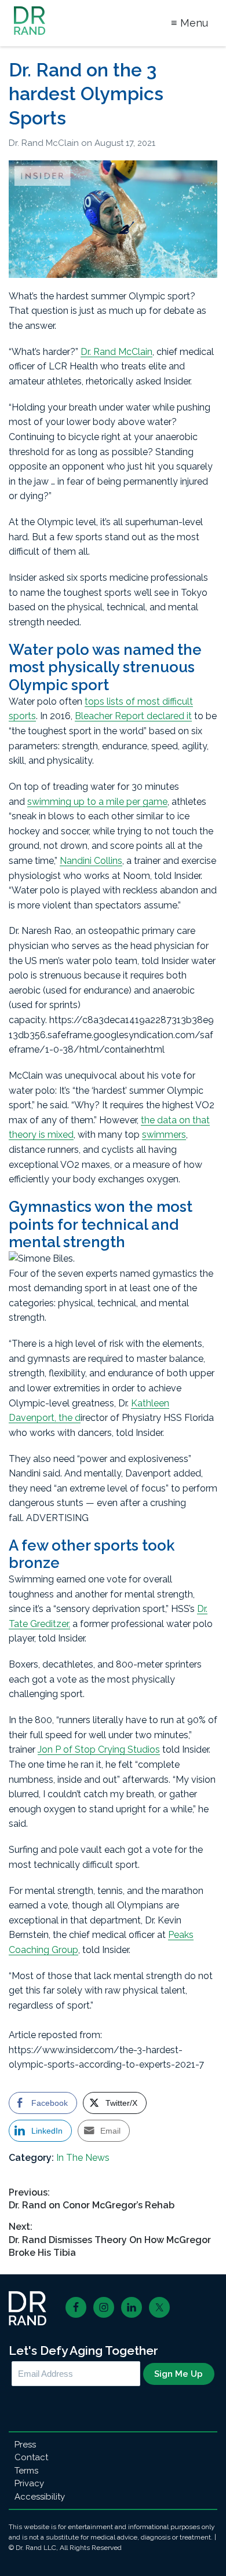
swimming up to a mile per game (97, 802)
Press (25, 2445)
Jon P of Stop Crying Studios (99, 1749)
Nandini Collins (91, 861)
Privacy (29, 2483)
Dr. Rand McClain (45, 143)
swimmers (164, 1135)
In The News (83, 2158)
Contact (31, 2457)
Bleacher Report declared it (133, 716)
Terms (26, 2471)
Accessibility (40, 2497)
